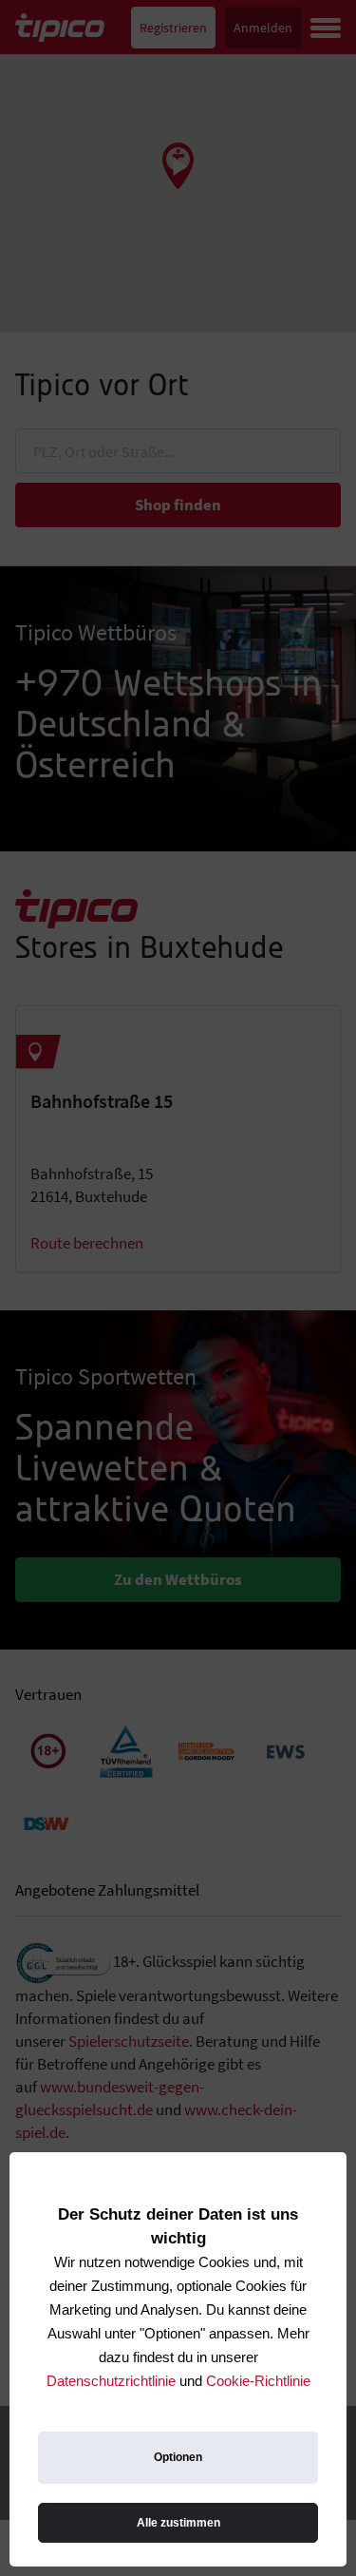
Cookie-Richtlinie (258, 2381)
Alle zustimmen (178, 2523)
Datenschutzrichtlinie (111, 2381)
